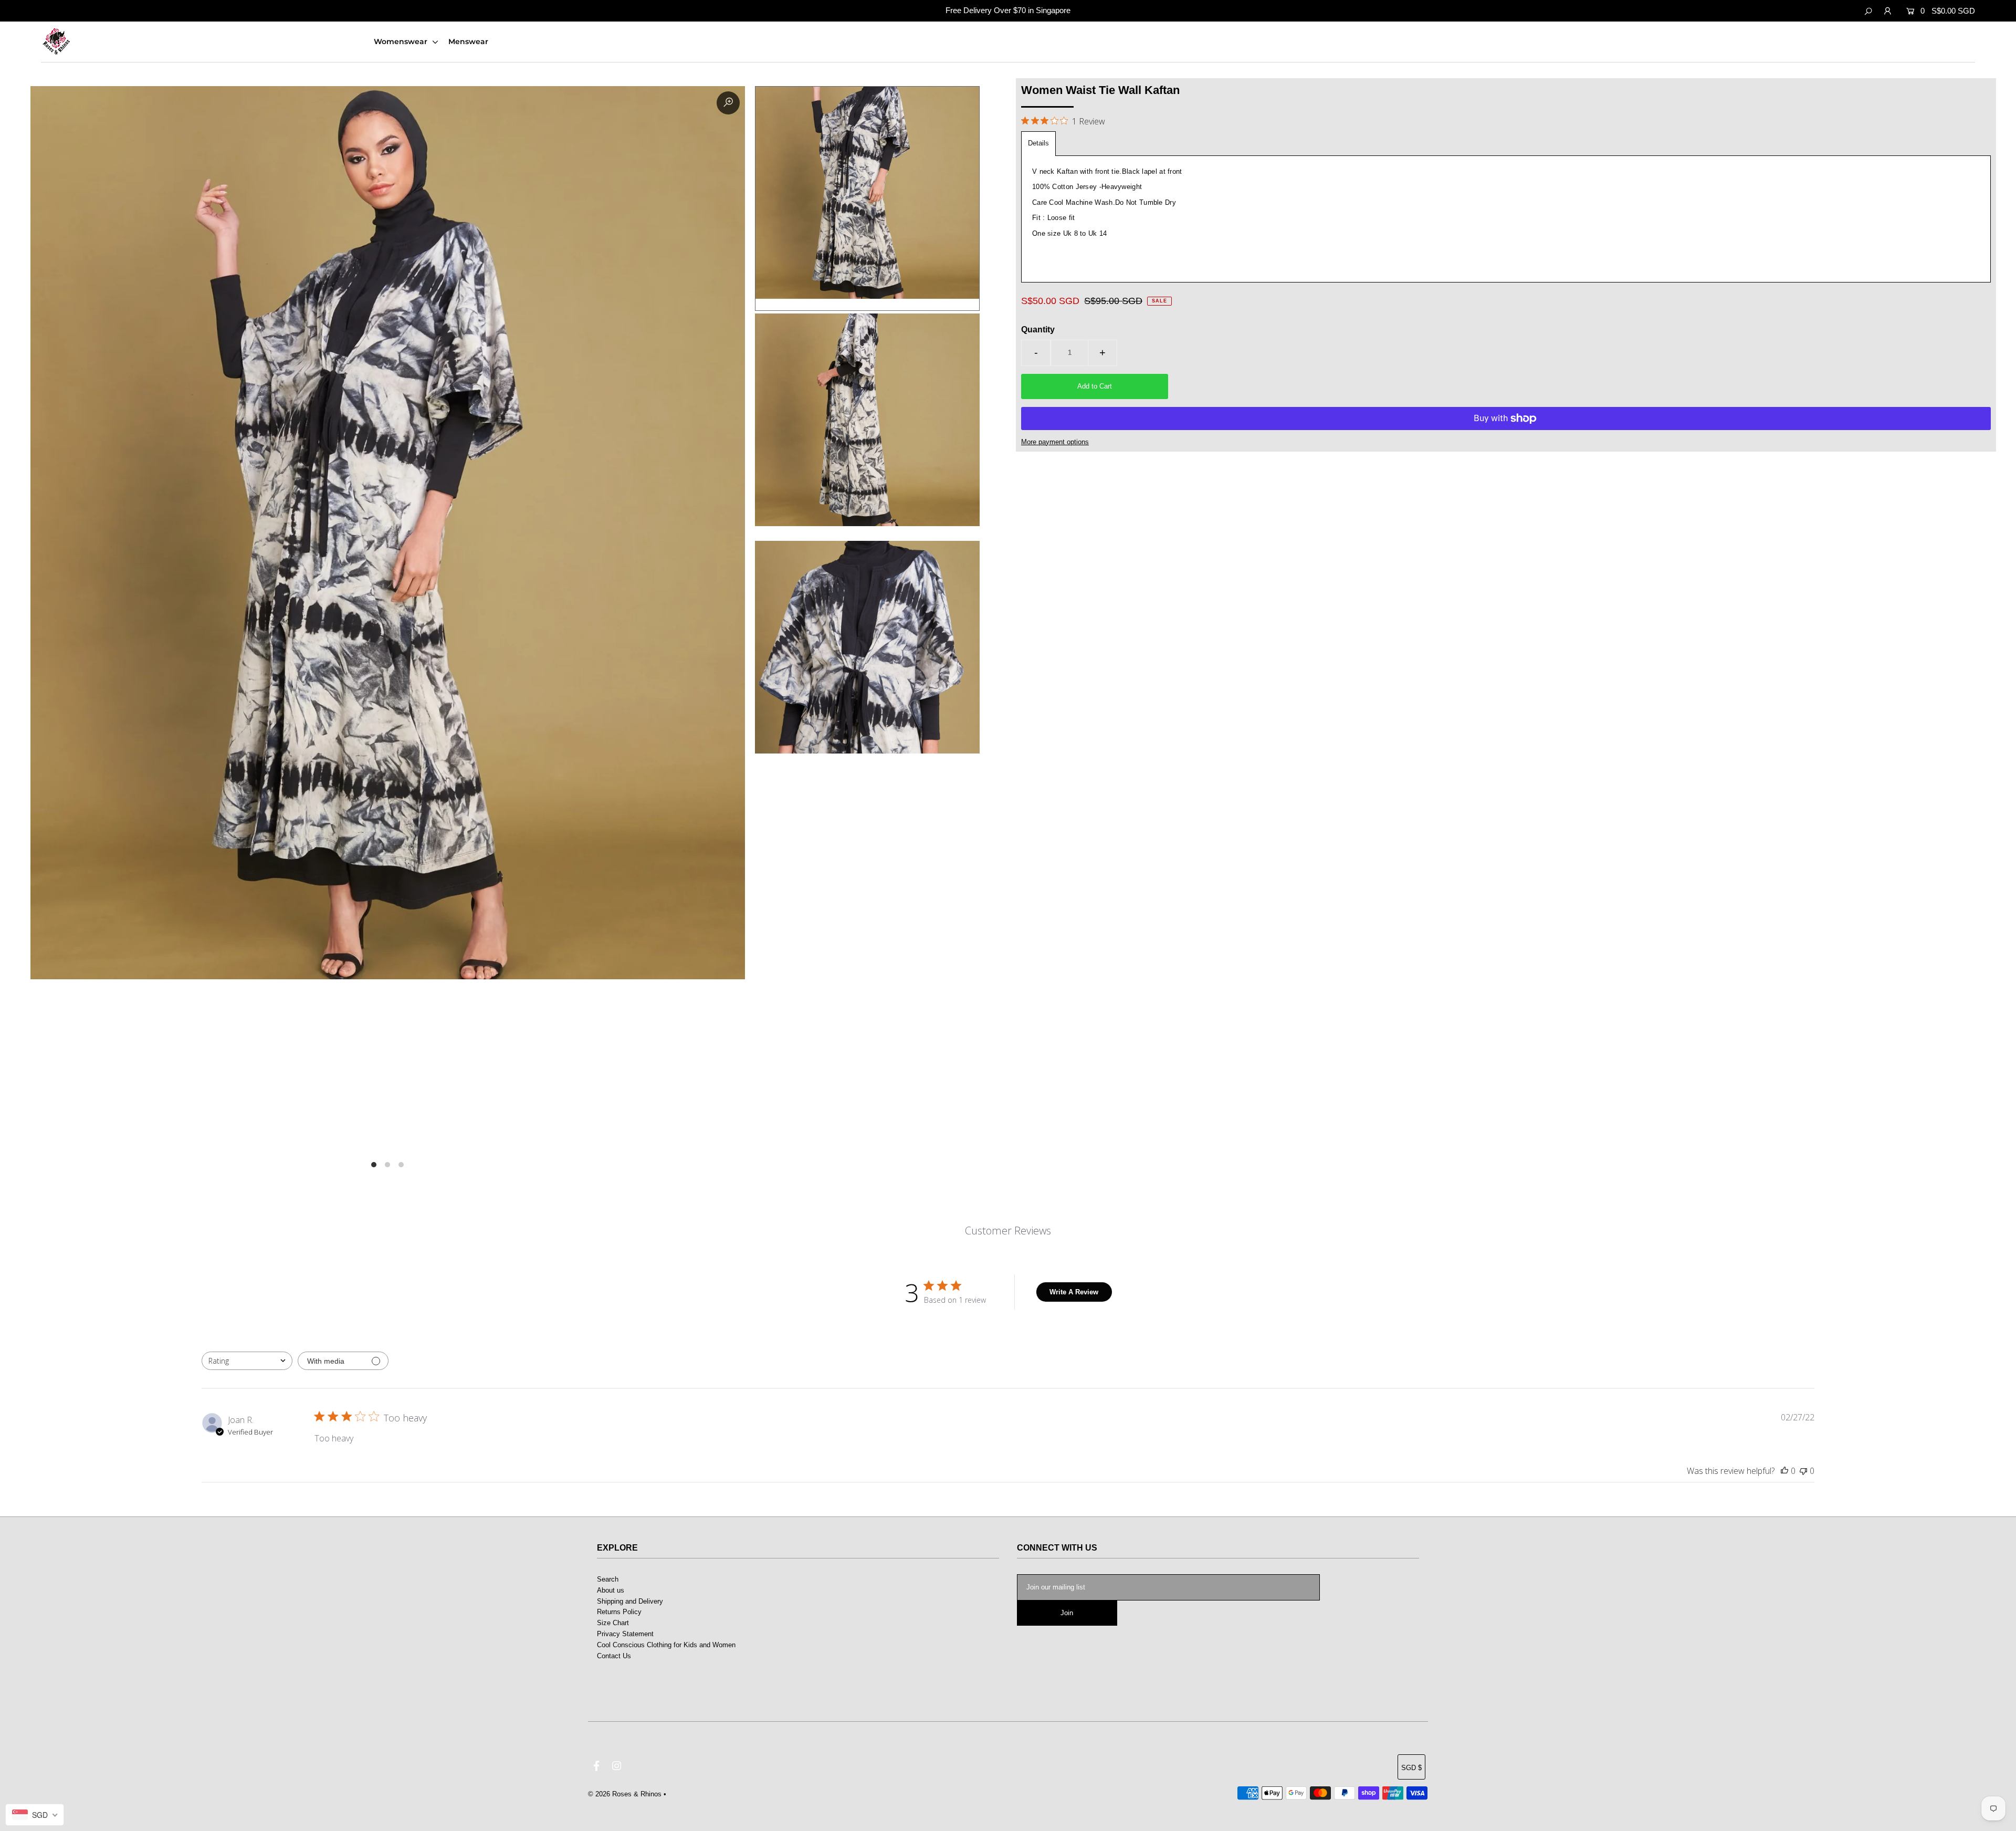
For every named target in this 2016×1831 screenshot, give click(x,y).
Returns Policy (619, 1612)
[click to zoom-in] (728, 103)
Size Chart (613, 1623)
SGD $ (1411, 1768)
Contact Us (614, 1656)
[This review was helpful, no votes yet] (1784, 1471)
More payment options (1055, 442)
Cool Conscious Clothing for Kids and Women (666, 1645)
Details (1038, 143)
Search (608, 1579)
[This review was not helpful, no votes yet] (1803, 1471)
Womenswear (402, 41)
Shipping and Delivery (630, 1601)
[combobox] (247, 1361)
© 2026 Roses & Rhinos (625, 1794)
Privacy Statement (625, 1634)
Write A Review (1074, 1292)
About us (611, 1590)
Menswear (468, 41)
